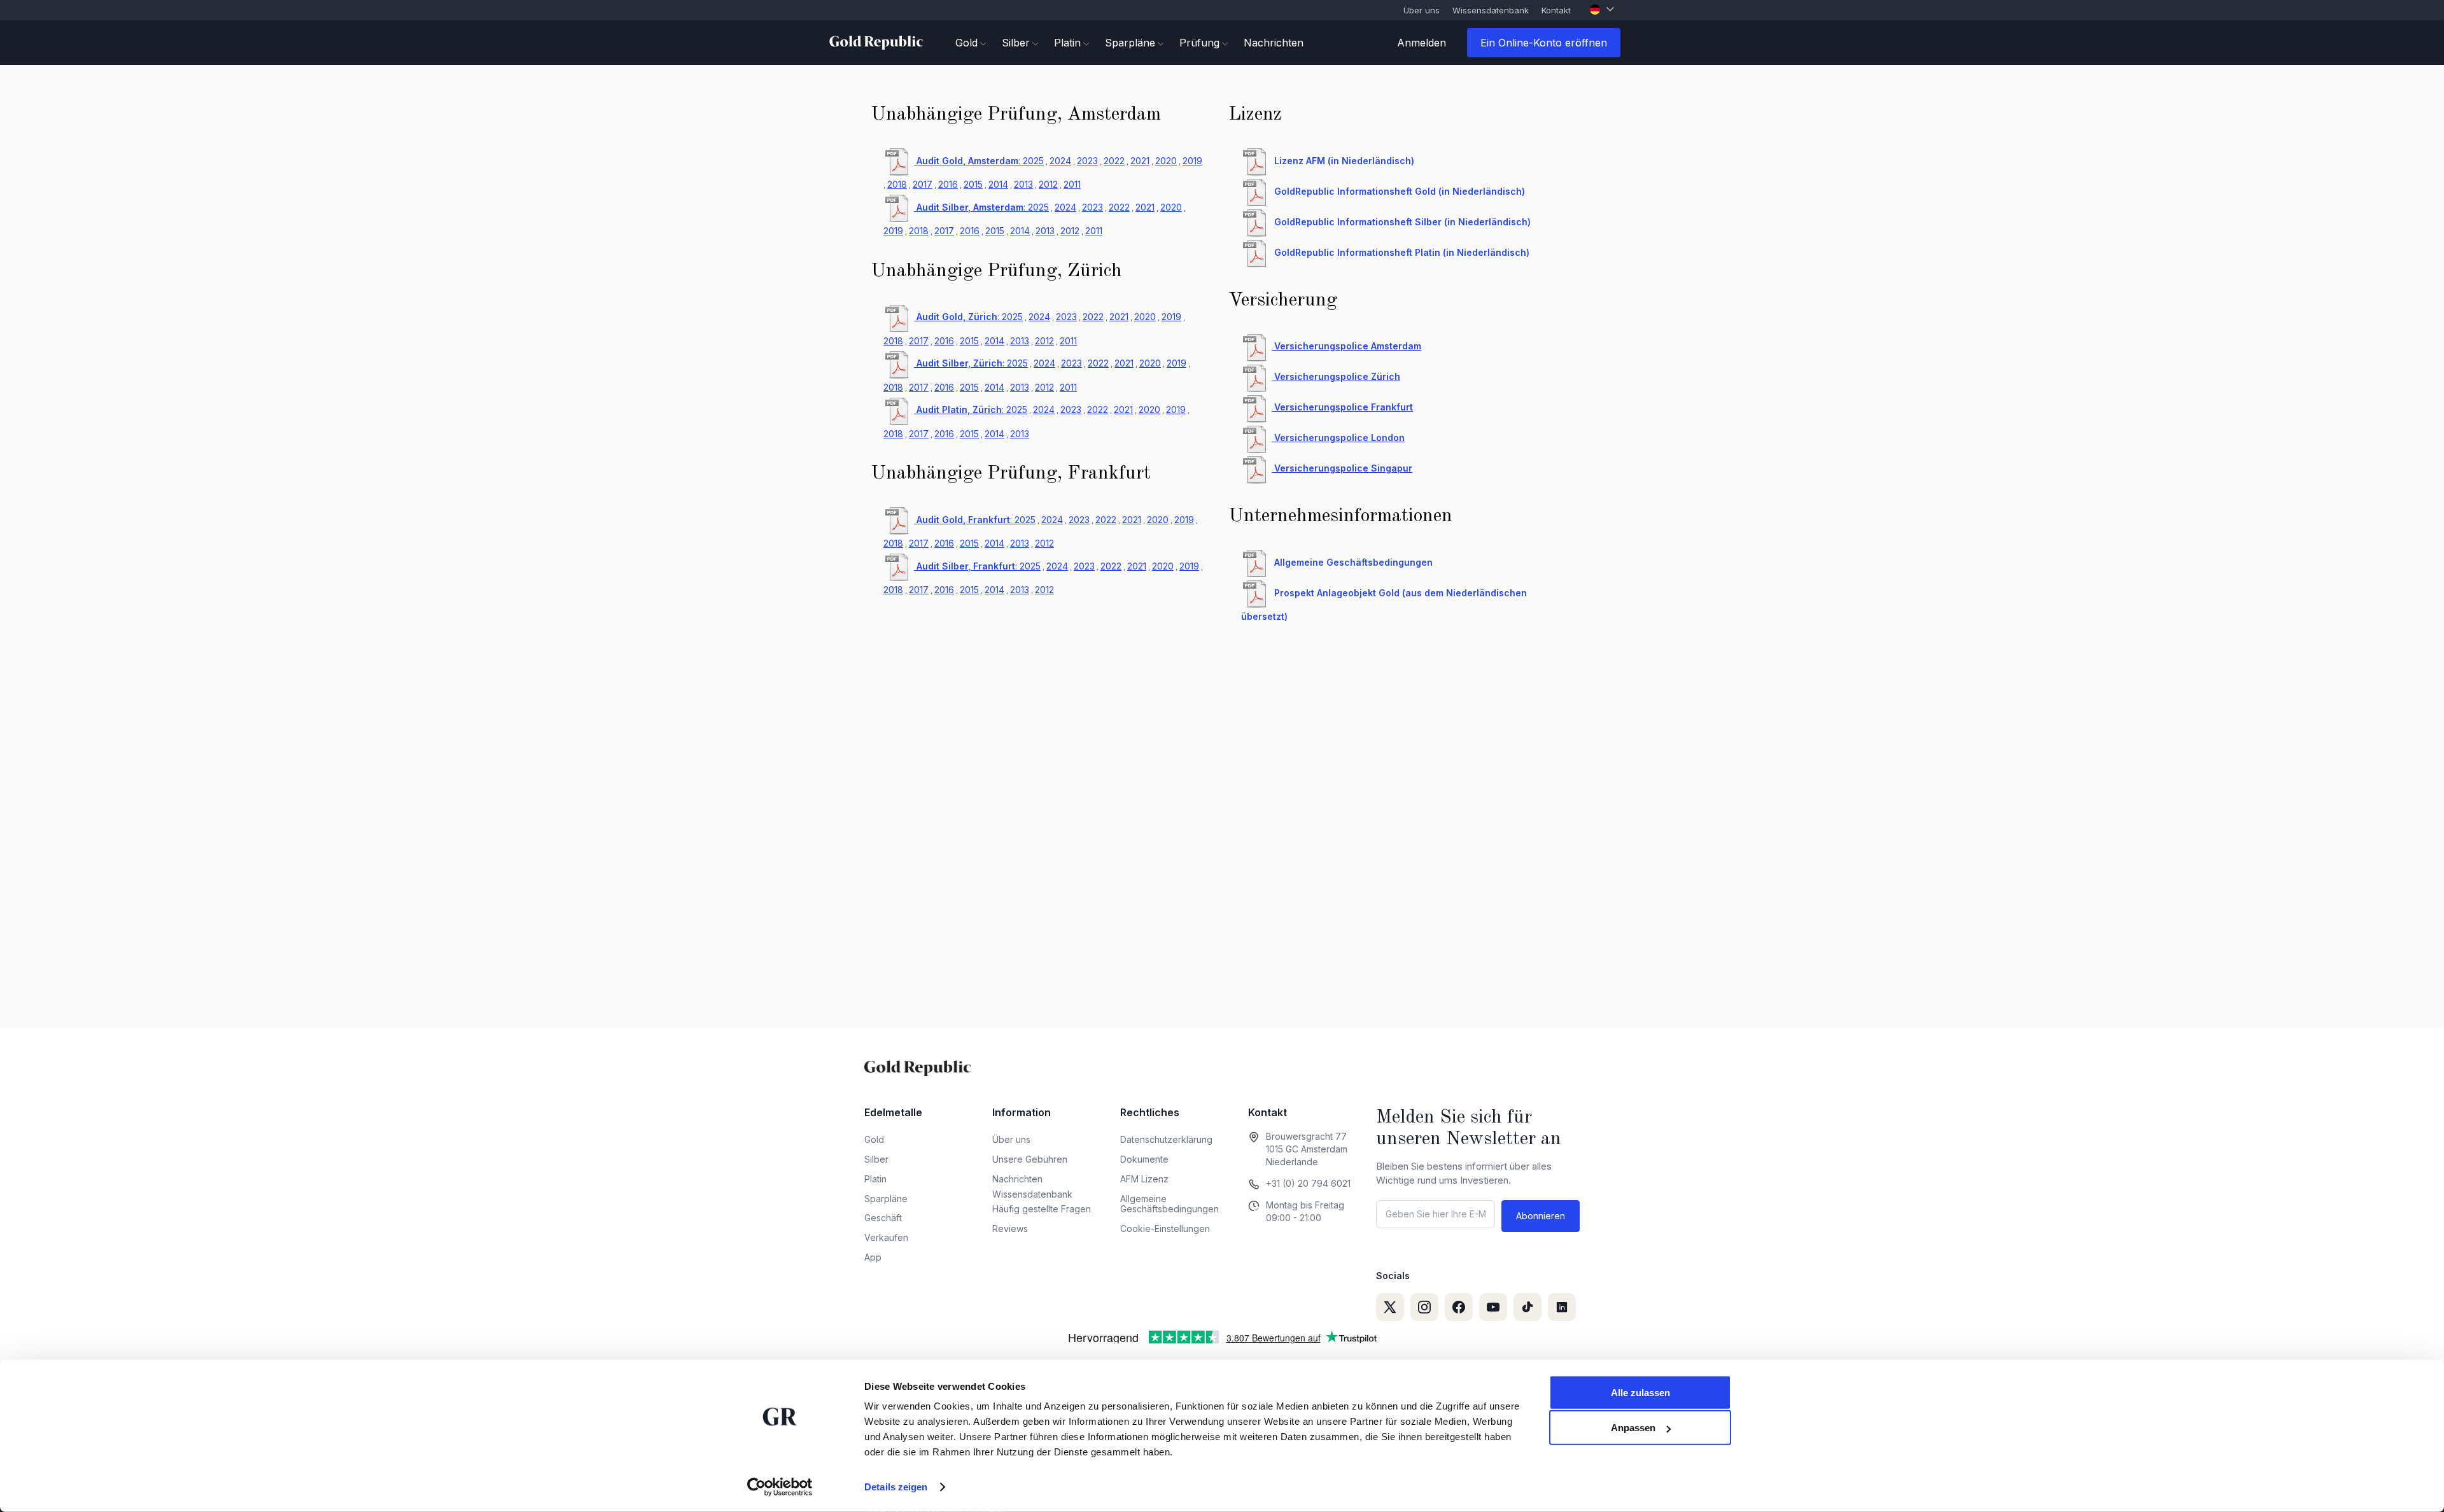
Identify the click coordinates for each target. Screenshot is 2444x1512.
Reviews (1010, 1228)
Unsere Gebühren (1030, 1159)
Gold (874, 1139)
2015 (973, 184)
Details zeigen (896, 1487)
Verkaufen (886, 1237)
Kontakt (1556, 10)
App (873, 1257)
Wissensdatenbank (1491, 10)
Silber (876, 1159)
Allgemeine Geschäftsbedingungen (1169, 1204)
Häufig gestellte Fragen (1042, 1209)
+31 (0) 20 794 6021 (1308, 1183)
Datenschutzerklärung (1166, 1139)
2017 (923, 184)
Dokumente (1144, 1159)
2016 (948, 184)
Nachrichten (1274, 43)
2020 (1166, 161)
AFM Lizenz (1144, 1179)
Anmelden (1422, 43)
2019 (1192, 161)
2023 (1087, 161)
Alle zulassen (1640, 1393)
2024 (1060, 161)
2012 (1048, 184)
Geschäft (883, 1218)
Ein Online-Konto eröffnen (1544, 43)
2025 (1033, 161)
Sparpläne (886, 1199)
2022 (1114, 161)
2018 (897, 184)
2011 (1072, 184)
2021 (1140, 161)
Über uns (1422, 10)
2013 (1023, 184)
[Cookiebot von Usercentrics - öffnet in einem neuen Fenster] (780, 1487)
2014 (998, 184)
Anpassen (1633, 1428)
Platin (875, 1179)
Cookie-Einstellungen (1165, 1228)
